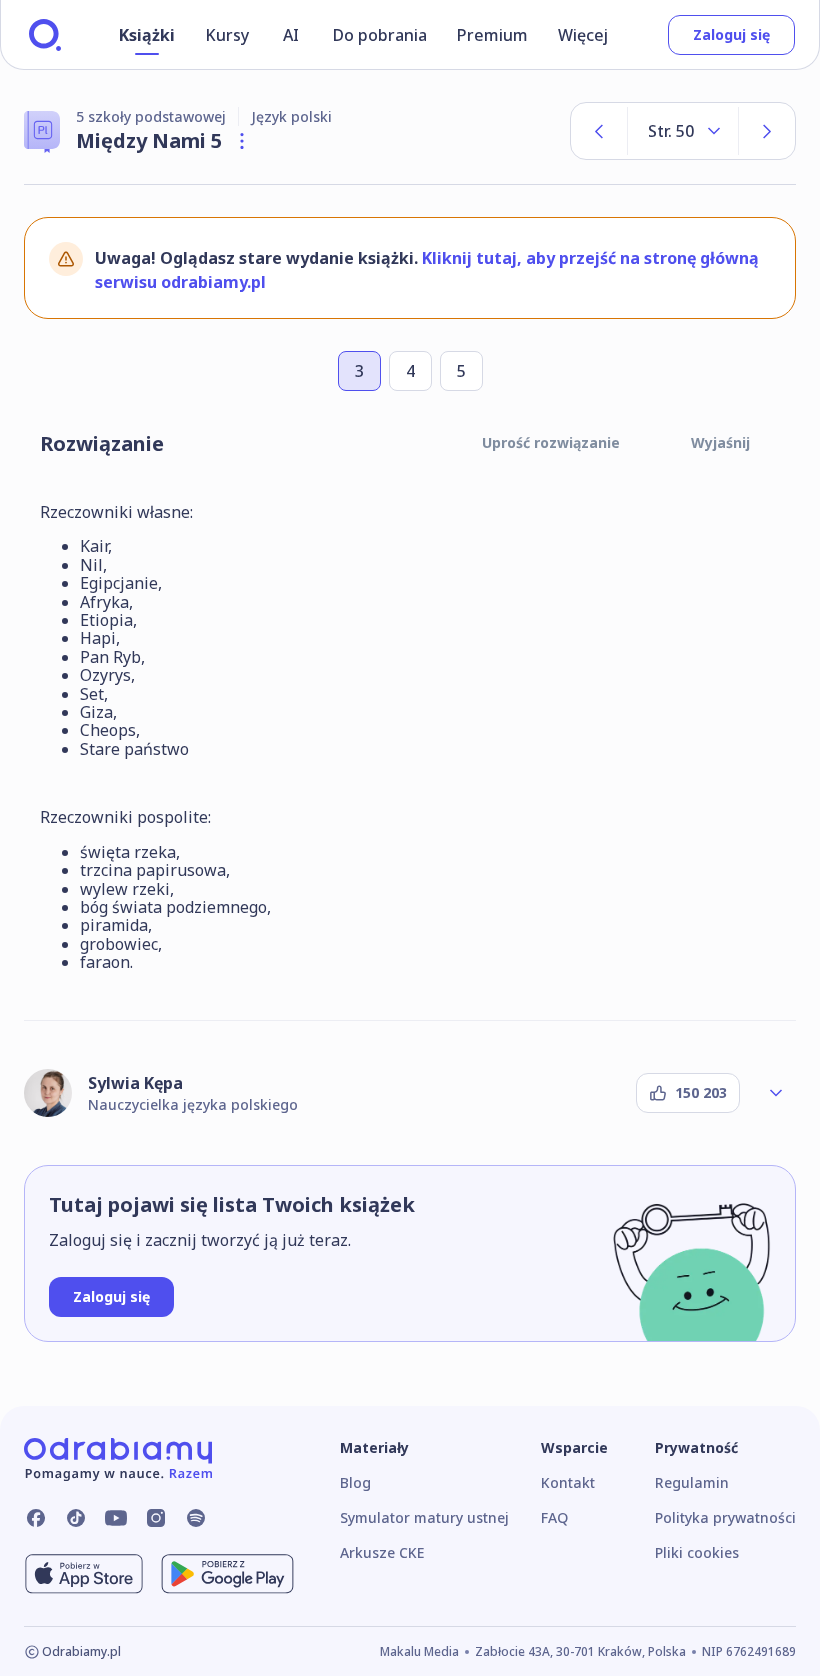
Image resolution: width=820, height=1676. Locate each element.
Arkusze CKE (382, 1552)
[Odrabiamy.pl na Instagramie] (156, 1518)
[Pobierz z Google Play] (227, 1574)
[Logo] (45, 35)
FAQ (554, 1517)
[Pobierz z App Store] (84, 1574)
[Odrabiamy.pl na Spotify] (196, 1518)
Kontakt (568, 1482)
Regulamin (692, 1482)
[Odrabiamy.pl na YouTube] (116, 1518)
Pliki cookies (697, 1552)
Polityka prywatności (725, 1517)
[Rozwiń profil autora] (776, 1093)
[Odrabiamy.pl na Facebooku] (36, 1518)
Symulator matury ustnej (424, 1517)
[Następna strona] (767, 131)
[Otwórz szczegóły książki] (242, 141)
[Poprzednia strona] (599, 131)
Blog (355, 1482)
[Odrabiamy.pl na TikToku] (76, 1518)
